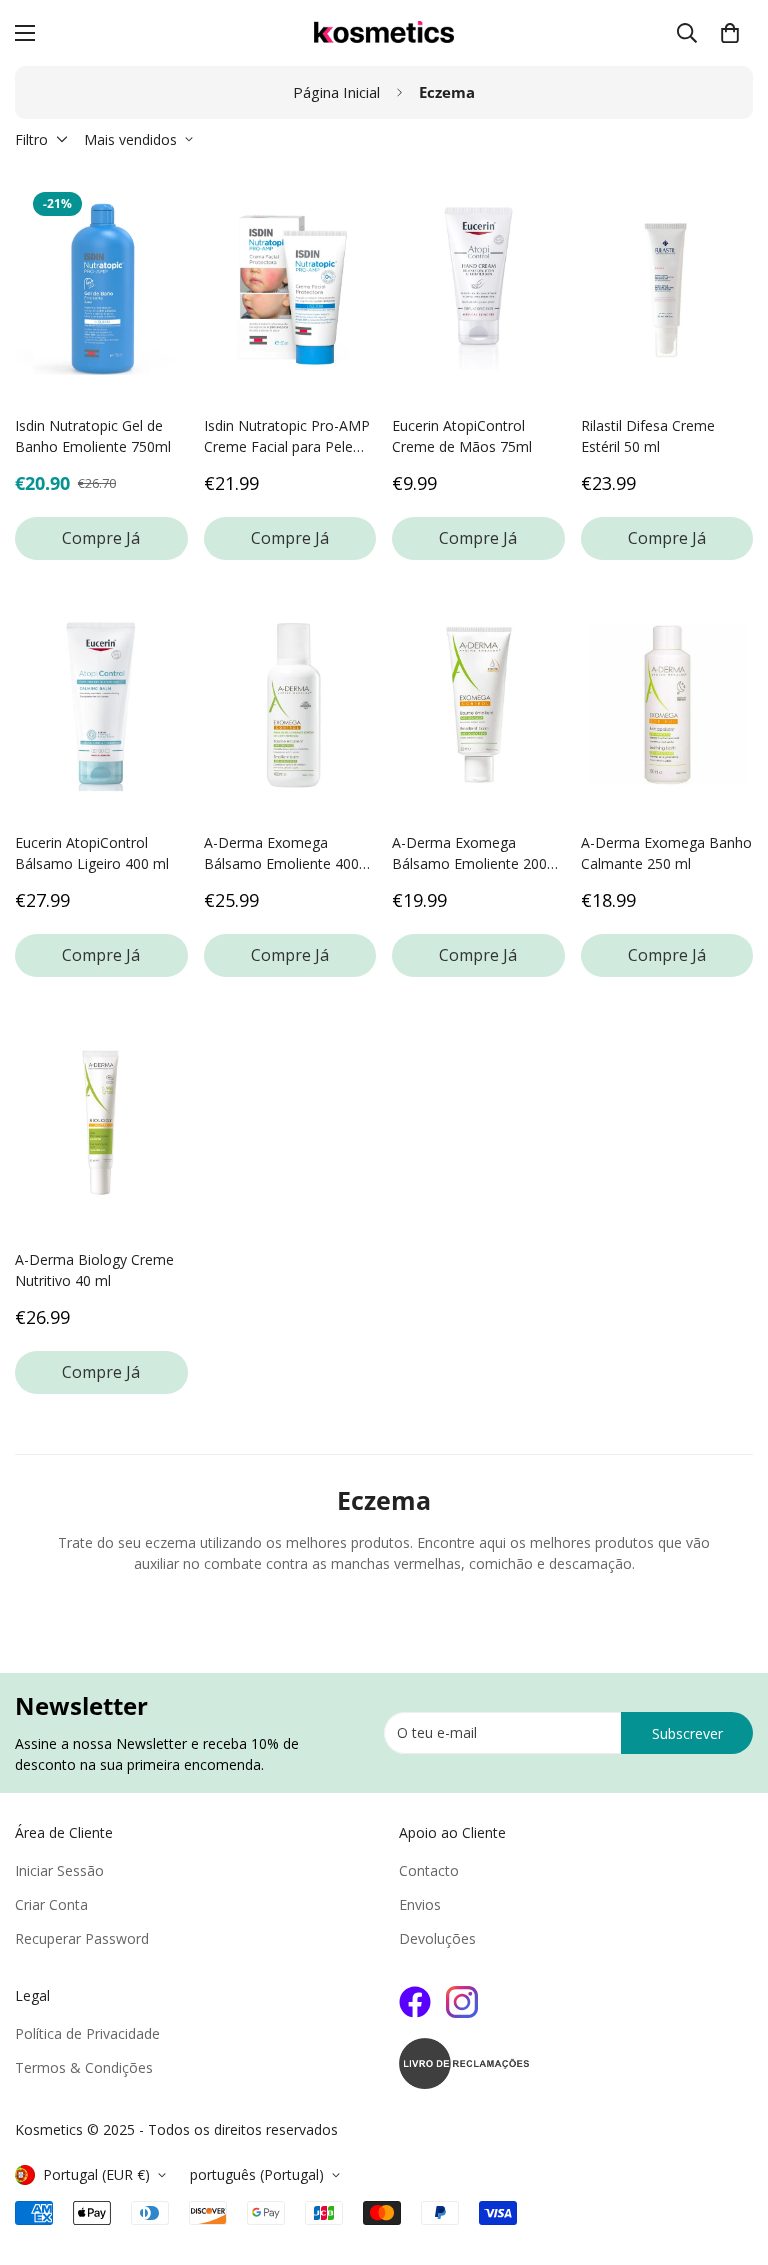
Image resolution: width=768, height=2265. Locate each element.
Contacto (429, 1870)
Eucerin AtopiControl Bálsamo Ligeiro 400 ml (92, 853)
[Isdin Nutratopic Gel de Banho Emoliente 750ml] (101, 289)
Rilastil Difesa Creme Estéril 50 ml (648, 436)
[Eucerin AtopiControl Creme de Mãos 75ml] (478, 289)
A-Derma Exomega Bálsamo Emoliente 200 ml (469, 853)
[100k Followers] (462, 2002)
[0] (730, 33)
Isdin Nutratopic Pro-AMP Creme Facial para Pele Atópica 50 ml (287, 436)
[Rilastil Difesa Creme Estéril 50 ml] (667, 289)
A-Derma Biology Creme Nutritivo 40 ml (94, 1270)
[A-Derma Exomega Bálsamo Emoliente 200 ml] (478, 705)
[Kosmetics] (384, 33)
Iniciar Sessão (59, 1870)
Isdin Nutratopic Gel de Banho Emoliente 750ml (93, 436)
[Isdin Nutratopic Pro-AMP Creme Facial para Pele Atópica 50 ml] (290, 289)
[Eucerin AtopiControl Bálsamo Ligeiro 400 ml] (101, 705)
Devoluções (437, 1938)
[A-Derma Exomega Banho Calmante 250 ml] (667, 705)
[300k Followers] (415, 2002)
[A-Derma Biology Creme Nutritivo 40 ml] (101, 1122)
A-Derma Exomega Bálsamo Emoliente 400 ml (281, 853)
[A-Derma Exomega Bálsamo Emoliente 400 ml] (290, 705)
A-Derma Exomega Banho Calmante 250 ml (666, 853)
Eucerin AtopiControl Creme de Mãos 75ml (462, 436)
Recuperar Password (82, 1938)
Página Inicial (336, 92)
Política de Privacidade (87, 2033)
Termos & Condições (84, 2067)
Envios (420, 1904)
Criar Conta (51, 1904)
